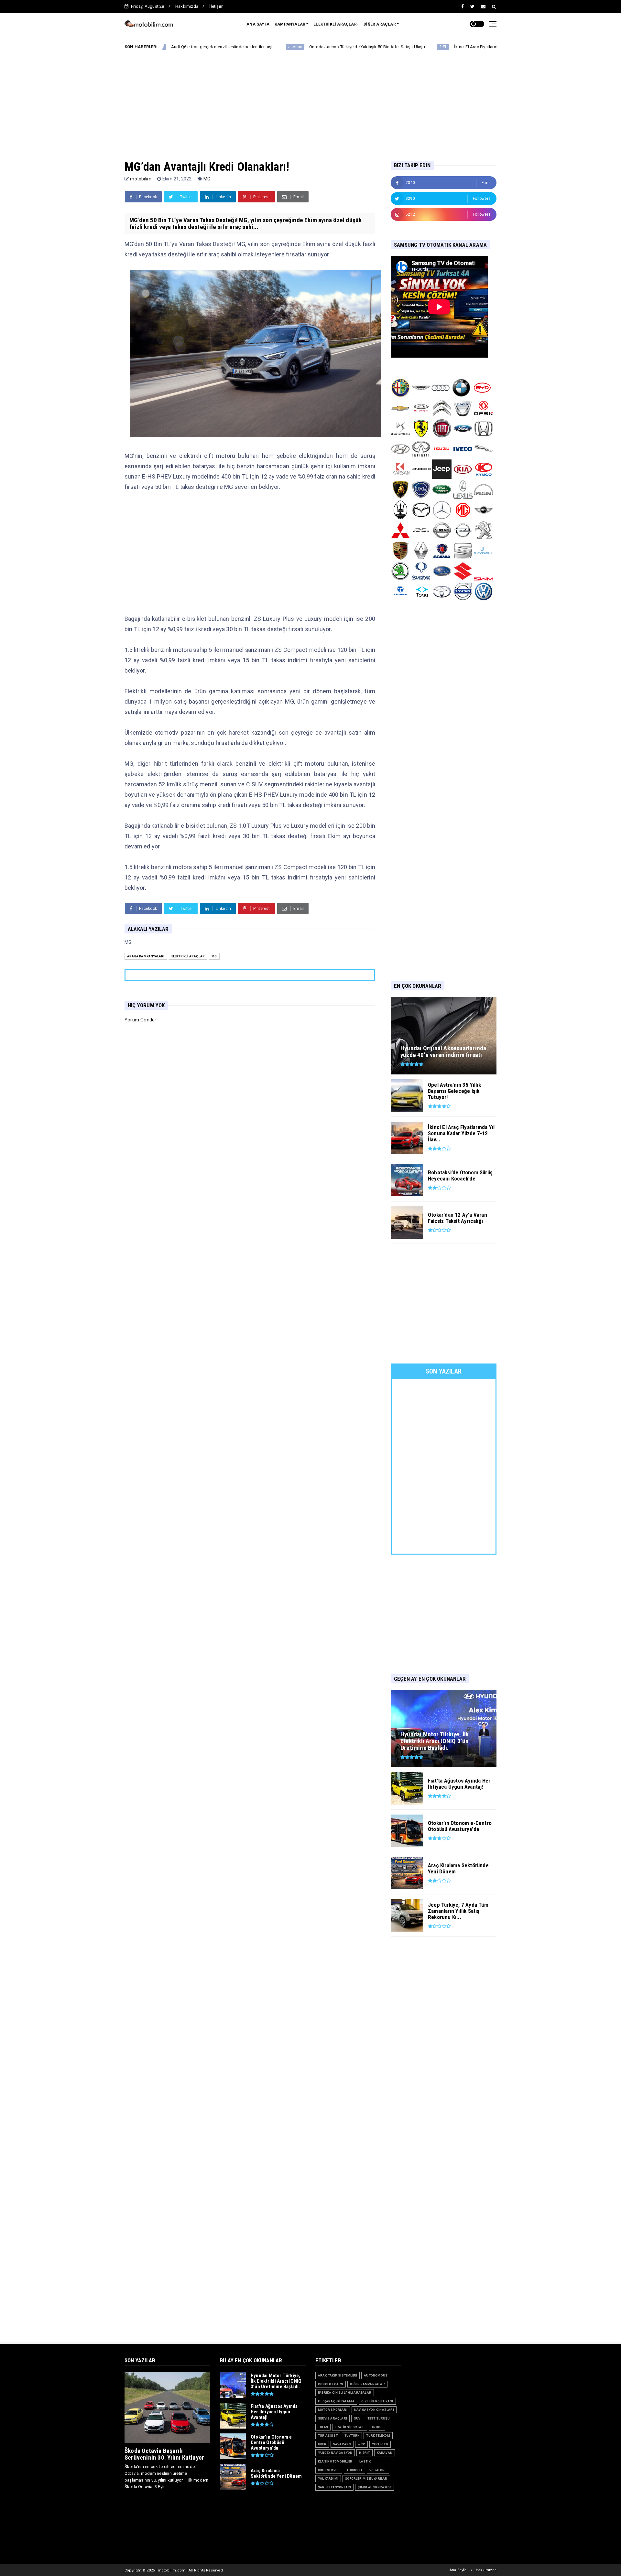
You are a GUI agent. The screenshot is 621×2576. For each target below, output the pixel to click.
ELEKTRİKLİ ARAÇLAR (188, 956)
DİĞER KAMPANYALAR (367, 2384)
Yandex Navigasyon (335, 2453)
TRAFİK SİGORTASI (350, 2427)
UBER (322, 2444)
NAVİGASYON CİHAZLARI (374, 2410)
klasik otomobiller (335, 2461)
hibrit (364, 2453)
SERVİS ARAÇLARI (332, 2418)
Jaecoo (203, 47)
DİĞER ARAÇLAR (380, 24)
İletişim (216, 6)
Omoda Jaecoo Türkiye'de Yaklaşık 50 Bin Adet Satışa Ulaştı (275, 47)
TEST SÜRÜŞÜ (379, 2418)
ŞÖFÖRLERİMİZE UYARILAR (366, 2479)
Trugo (377, 2427)
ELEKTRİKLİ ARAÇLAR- (336, 24)
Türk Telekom (378, 2436)
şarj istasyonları (334, 2487)
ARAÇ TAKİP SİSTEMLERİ (338, 2375)
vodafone (378, 2470)
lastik (365, 2461)
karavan (385, 2453)
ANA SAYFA (258, 24)
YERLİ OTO (380, 2444)
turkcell (354, 2470)
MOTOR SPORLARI (333, 2410)
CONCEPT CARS (331, 2384)
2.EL (351, 47)
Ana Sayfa (458, 2570)
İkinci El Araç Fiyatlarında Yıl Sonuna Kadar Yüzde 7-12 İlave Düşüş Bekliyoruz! (436, 47)
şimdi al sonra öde (375, 2487)
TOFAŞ (323, 2427)
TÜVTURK (352, 2436)
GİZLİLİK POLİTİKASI (377, 2401)
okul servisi (329, 2470)
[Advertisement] (310, 100)
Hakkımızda (187, 6)
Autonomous (376, 2375)
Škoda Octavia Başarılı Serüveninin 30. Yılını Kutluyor (164, 2454)
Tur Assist (328, 2436)
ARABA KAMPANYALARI (146, 956)
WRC (361, 2444)
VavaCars (342, 2444)
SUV (357, 2418)
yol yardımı (328, 2479)
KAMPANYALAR (290, 24)
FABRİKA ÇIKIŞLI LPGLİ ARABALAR (345, 2393)
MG (207, 179)
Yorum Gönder (140, 1020)
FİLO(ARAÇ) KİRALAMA (336, 2401)
